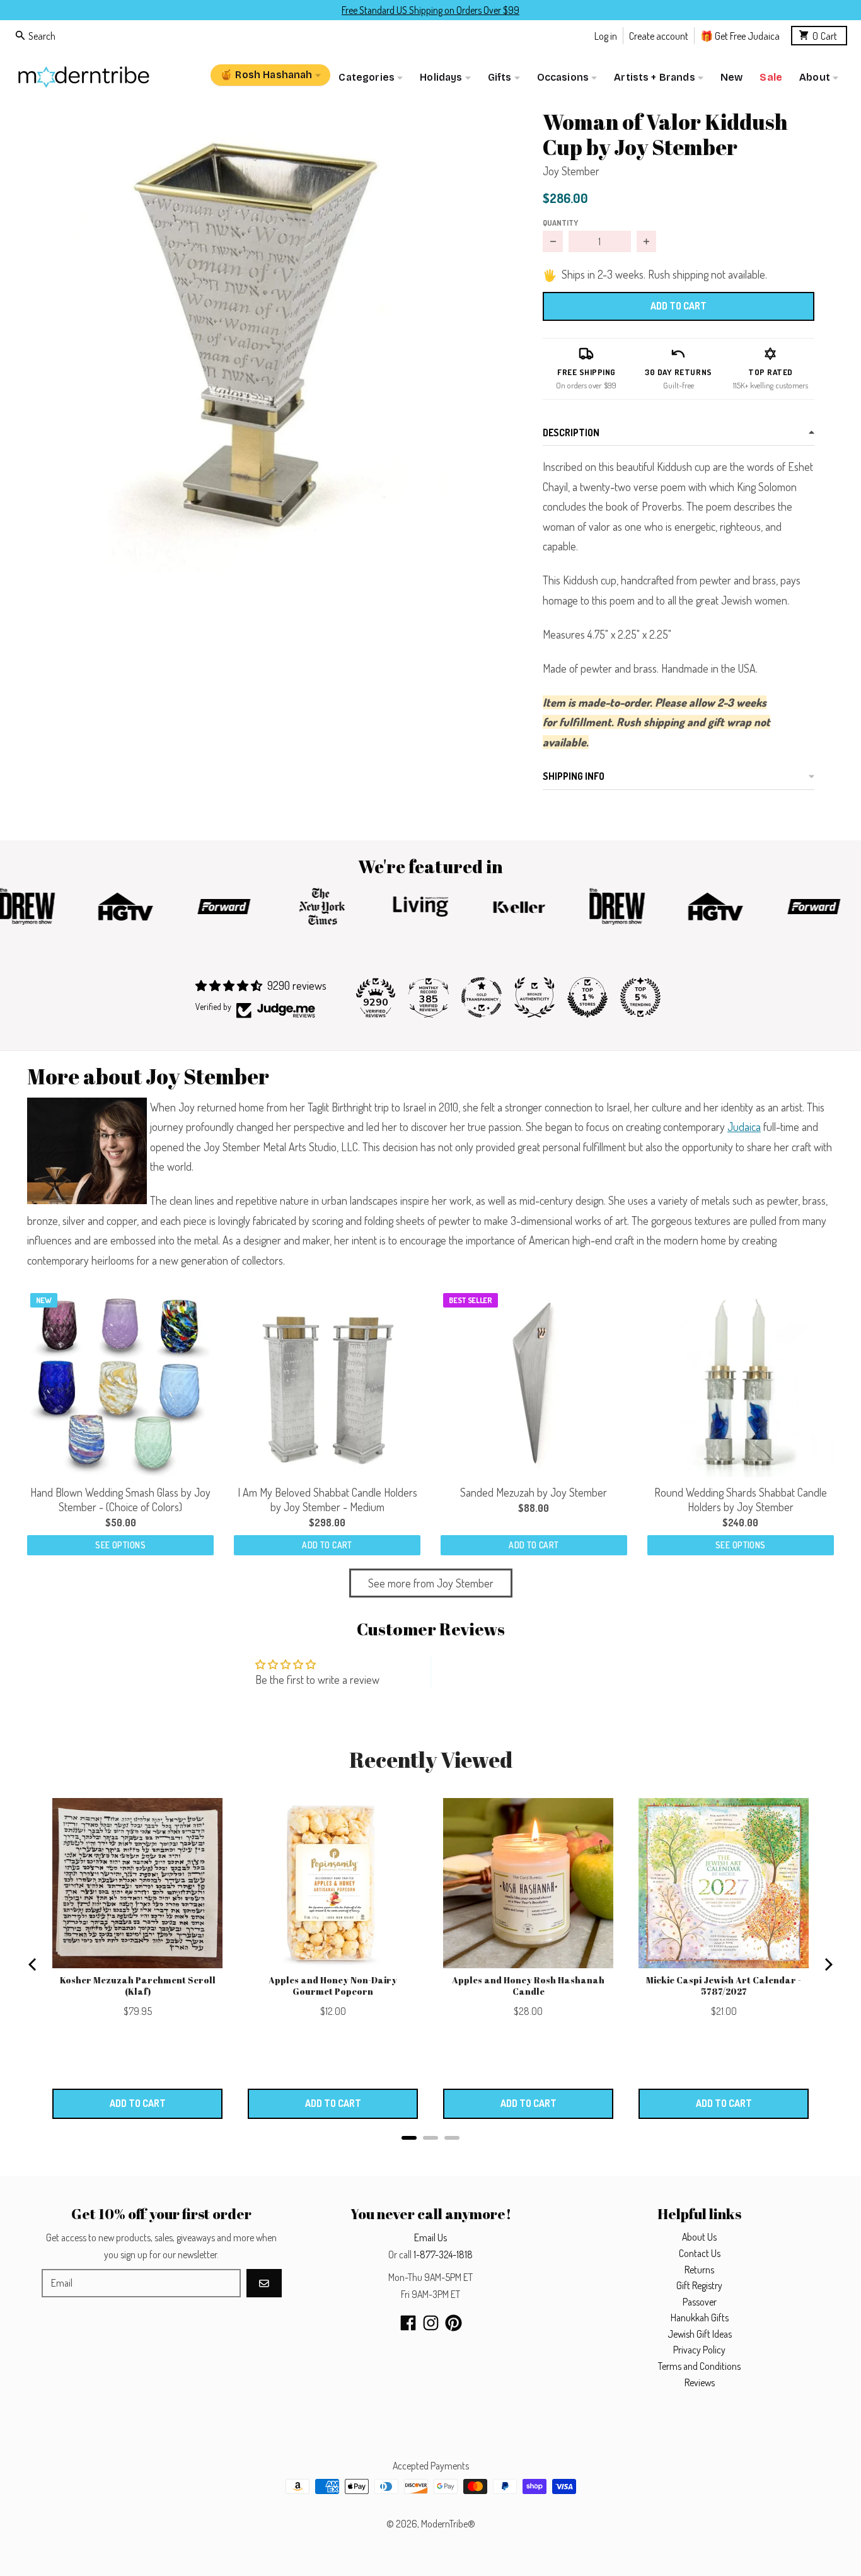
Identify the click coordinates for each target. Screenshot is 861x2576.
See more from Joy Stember (431, 1583)
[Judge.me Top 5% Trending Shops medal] (640, 997)
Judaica (744, 1127)
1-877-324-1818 (443, 2254)
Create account (659, 35)
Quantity (560, 223)
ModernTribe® (448, 2524)
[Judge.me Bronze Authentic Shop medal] (535, 997)
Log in (606, 35)
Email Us (430, 2237)
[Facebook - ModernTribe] (408, 2323)
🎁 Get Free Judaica (740, 35)
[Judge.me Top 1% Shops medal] (587, 997)
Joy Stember (571, 171)
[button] (265, 336)
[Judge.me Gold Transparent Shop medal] (482, 997)
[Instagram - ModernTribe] (431, 2323)
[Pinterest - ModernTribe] (454, 2323)
